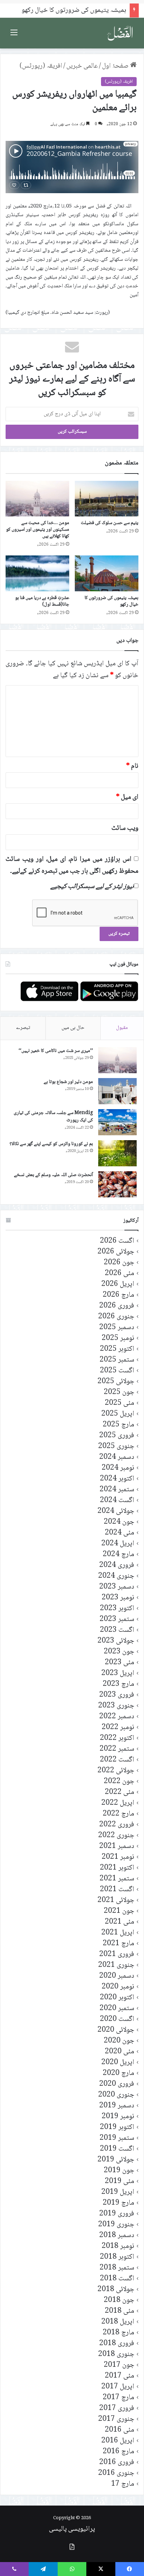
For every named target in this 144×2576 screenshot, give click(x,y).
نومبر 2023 (118, 1598)
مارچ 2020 (118, 2073)
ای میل (127, 797)
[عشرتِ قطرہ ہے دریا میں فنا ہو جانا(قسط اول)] (37, 573)
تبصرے (23, 1028)
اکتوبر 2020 (117, 1998)
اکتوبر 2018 (117, 2257)
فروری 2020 (117, 2084)
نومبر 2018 (118, 2246)
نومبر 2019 (118, 2117)
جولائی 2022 (116, 1771)
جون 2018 (119, 2300)
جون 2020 (119, 2041)
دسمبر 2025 (117, 1328)
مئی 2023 (120, 1663)
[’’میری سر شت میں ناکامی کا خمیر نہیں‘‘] (117, 1060)
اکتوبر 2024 (117, 1479)
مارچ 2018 (118, 2333)
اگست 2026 (117, 1241)
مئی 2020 (120, 2052)
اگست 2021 (117, 1890)
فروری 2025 (117, 1436)
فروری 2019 (117, 2214)
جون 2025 (119, 1392)
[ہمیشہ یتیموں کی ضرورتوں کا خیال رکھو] (107, 573)
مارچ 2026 (118, 1295)
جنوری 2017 (116, 2419)
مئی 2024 (120, 1533)
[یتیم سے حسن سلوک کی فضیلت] (107, 499)
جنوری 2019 (116, 2225)
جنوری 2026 (116, 1317)
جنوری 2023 (116, 1706)
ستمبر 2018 (117, 2268)
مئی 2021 (120, 1922)
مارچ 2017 (118, 2398)
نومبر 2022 (118, 1728)
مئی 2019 (120, 2181)
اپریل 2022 (118, 1803)
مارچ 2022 (118, 1814)
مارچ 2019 (118, 2203)
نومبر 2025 (118, 1338)
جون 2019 (119, 2171)
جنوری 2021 (116, 1965)
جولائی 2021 (116, 1900)
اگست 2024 (117, 1501)
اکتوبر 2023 (117, 1609)
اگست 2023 (117, 1630)
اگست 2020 (117, 2019)
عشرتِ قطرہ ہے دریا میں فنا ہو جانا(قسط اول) (42, 601)
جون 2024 (119, 1522)
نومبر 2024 (118, 1468)
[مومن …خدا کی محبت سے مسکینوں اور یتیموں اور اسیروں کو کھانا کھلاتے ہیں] (37, 499)
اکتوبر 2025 (117, 1349)
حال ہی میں (73, 1028)
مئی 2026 (120, 1274)
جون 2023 (119, 1652)
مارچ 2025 (118, 1425)
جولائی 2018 (116, 2290)
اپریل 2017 (118, 2387)
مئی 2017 (120, 2376)
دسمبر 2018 (117, 2236)
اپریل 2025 (118, 1414)
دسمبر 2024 (117, 1457)
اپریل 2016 (118, 2441)
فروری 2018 (117, 2344)
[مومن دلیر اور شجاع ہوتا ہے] (117, 1091)
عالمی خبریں (82, 66)
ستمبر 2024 (117, 1490)
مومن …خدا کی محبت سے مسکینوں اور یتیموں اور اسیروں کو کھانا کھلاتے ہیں (38, 530)
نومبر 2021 (118, 1857)
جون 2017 (119, 2365)
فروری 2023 (117, 1695)
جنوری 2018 (116, 2354)
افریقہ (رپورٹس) (41, 66)
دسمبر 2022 (117, 1717)
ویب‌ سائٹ (125, 828)
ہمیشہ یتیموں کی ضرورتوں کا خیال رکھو (111, 601)
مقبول (122, 1028)
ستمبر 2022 (117, 1749)
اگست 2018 (117, 2279)
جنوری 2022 (116, 1836)
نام (132, 766)
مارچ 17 (123, 2484)
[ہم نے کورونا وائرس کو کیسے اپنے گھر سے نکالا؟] (117, 1153)
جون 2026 (119, 1263)
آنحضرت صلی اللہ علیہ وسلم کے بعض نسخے (53, 1175)
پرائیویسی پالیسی (72, 2529)
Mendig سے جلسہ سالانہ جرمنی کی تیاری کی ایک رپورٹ (53, 1117)
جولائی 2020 (116, 2030)
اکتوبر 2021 (117, 1868)
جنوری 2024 (116, 1576)
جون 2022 (119, 1782)
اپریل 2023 (118, 1673)
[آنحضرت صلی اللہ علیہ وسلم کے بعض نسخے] (117, 1184)
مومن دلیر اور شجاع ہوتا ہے (68, 1082)
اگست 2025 (117, 1371)
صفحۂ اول (116, 66)
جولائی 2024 (116, 1511)
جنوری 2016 (116, 2473)
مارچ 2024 (118, 1555)
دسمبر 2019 (117, 2106)
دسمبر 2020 (117, 1976)
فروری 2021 (117, 1954)
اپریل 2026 (118, 1284)
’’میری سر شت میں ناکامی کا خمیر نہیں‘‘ (56, 1051)
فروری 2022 (117, 1825)
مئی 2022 (120, 1792)
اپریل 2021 (118, 1933)
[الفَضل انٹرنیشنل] (120, 33)
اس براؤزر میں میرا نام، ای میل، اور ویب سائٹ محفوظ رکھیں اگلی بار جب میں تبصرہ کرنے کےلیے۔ (72, 865)
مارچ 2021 (118, 1944)
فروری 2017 (117, 2408)
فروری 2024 (117, 1565)
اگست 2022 (117, 1760)
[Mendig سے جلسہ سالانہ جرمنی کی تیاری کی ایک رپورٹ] (117, 1122)
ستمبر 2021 (117, 1879)
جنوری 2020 (116, 2095)
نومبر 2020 (118, 1987)
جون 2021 (119, 1911)
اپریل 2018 (118, 2322)
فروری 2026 (117, 1306)
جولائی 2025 (116, 1382)
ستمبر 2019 (117, 2138)
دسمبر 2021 (117, 1846)
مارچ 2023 (118, 1684)
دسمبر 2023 (117, 1587)
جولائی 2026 (116, 1252)
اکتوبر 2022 (117, 1738)
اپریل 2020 (118, 2063)
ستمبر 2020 (117, 2009)
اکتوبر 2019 (117, 2127)
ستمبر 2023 (117, 1619)
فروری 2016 (117, 2463)
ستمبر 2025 (117, 1360)
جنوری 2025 (116, 1446)
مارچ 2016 (118, 2452)
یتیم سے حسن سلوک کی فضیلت (110, 523)
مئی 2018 (120, 2311)
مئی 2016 (120, 2430)
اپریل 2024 (118, 1544)
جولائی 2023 (116, 1641)
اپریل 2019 (118, 2192)
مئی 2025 (120, 1403)
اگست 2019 (117, 2149)
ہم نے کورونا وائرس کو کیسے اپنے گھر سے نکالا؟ (51, 1144)
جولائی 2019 (116, 2160)
